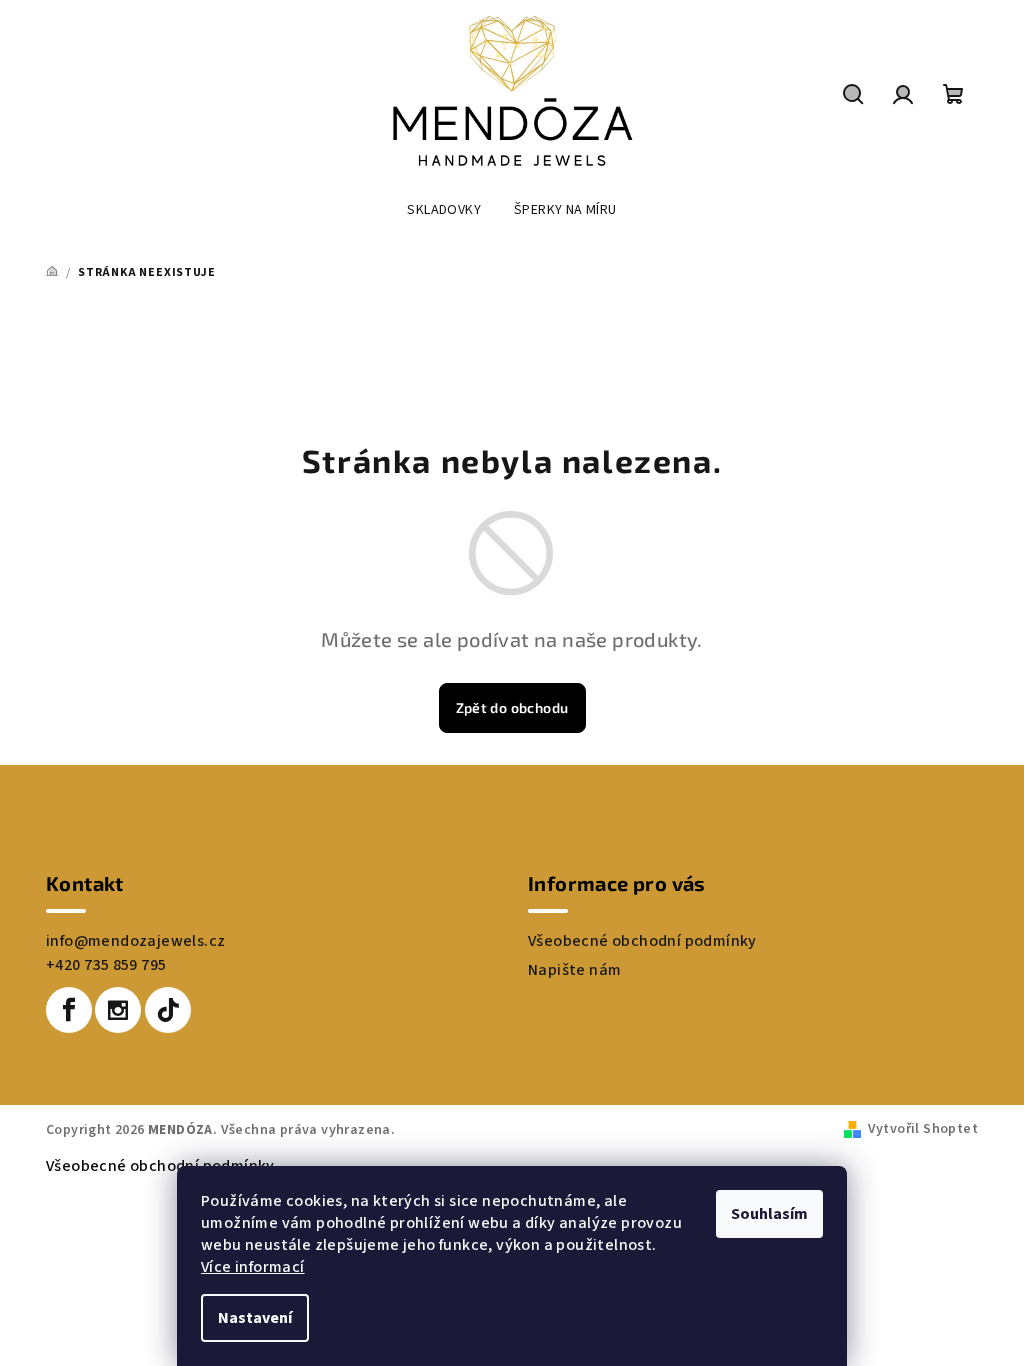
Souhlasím (769, 1214)
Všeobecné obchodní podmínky (642, 941)
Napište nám (574, 970)
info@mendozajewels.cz (135, 941)
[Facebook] (69, 1010)
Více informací (253, 1267)
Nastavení (255, 1318)
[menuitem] (444, 210)
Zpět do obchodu (512, 707)
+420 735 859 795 (106, 965)
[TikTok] (168, 1010)
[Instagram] (118, 1010)
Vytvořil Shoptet (923, 1129)
